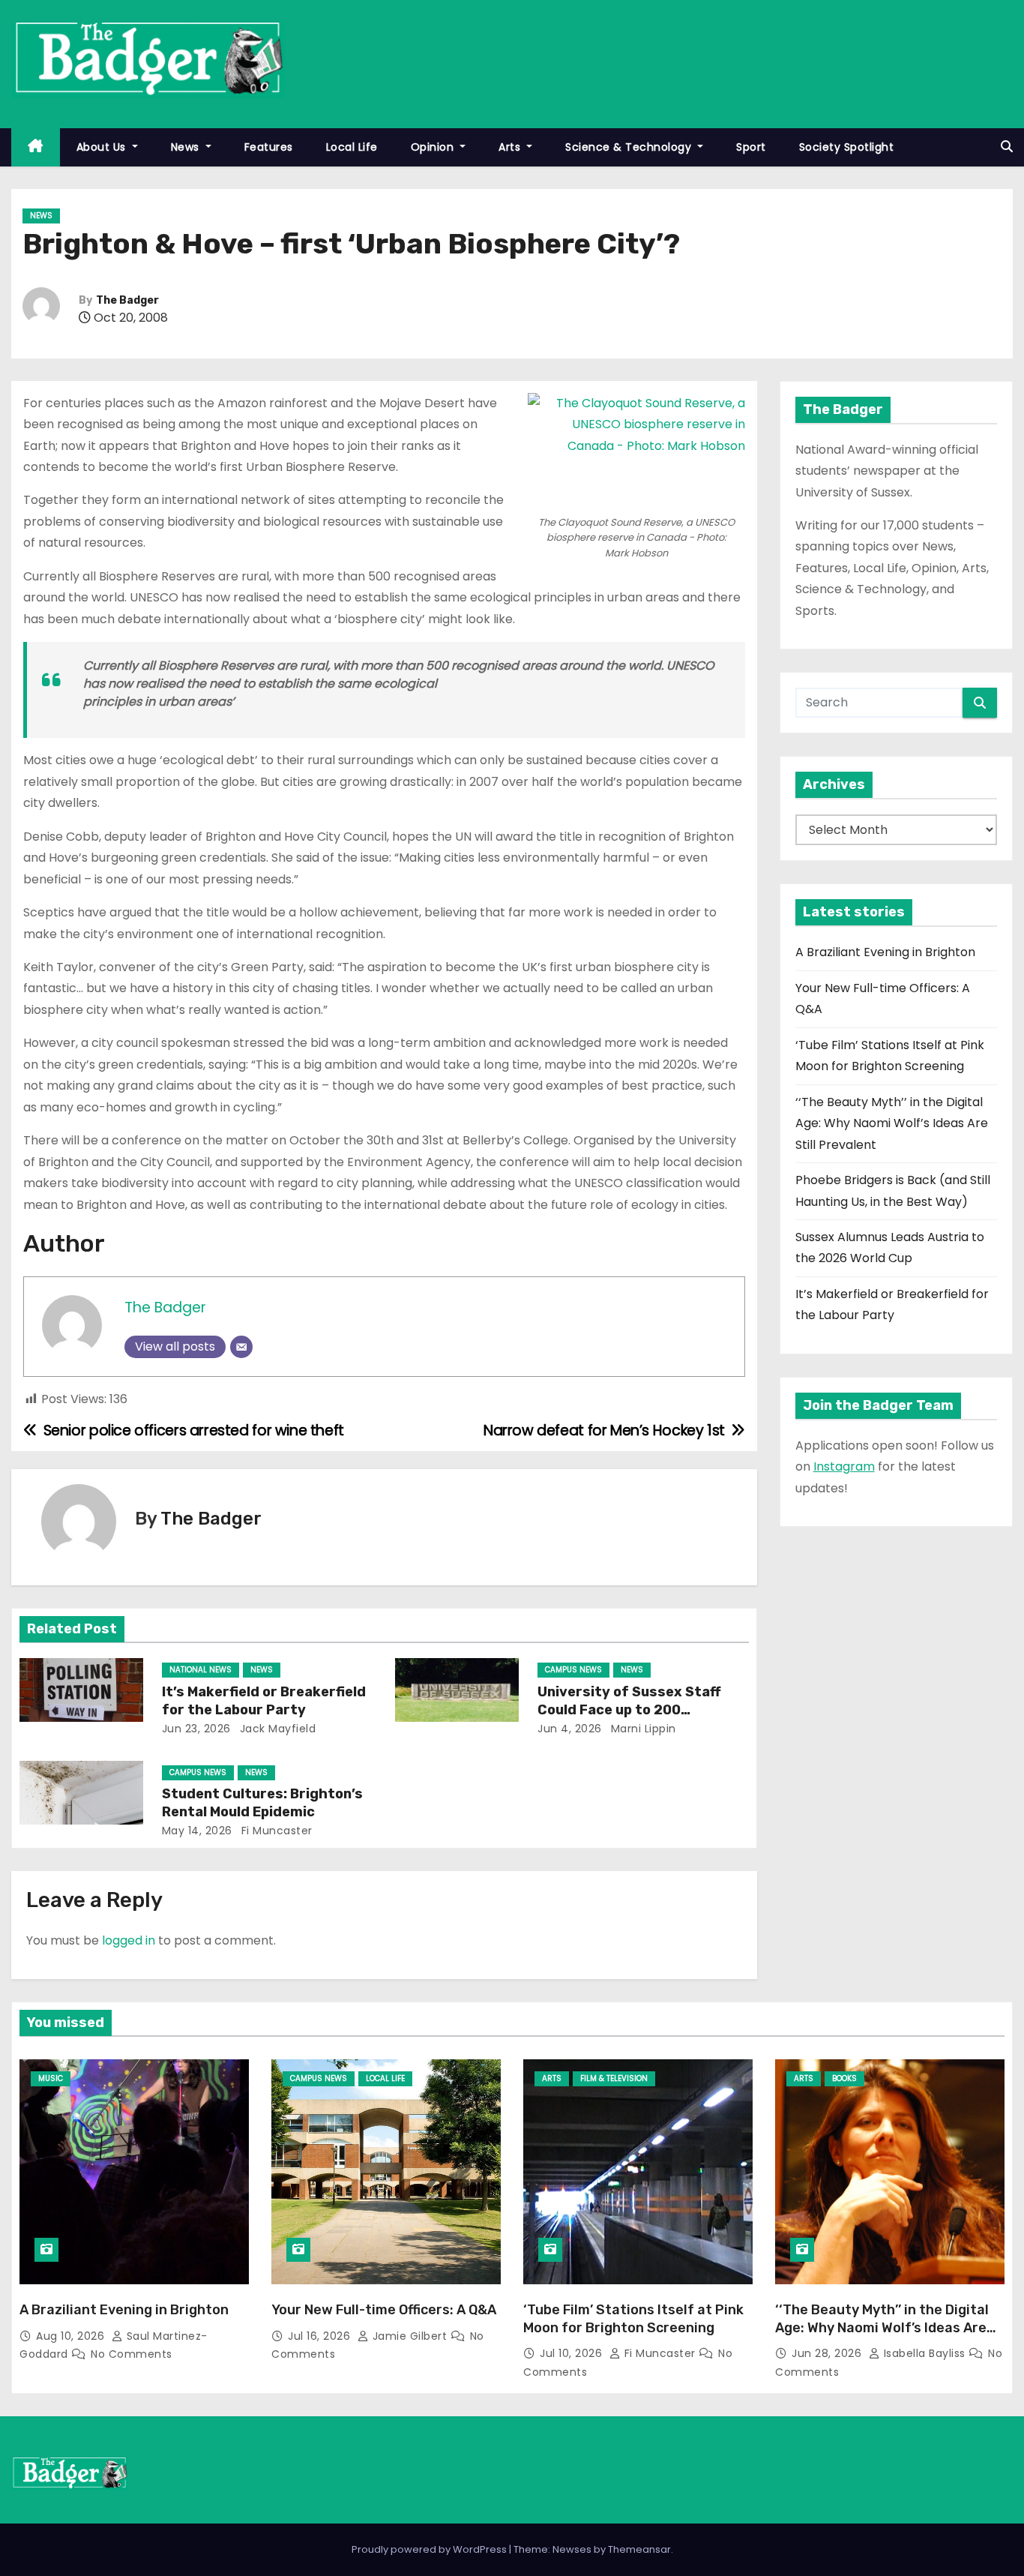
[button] (1007, 147)
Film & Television (614, 2078)
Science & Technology (630, 147)
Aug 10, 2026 (72, 2336)
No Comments (132, 2354)
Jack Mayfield (276, 1729)
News (187, 147)
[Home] (36, 147)
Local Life (352, 147)
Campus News (573, 1670)
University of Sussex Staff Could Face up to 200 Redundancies (629, 1710)
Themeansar (639, 2549)
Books (844, 2078)
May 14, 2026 (197, 1831)
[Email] (241, 1347)
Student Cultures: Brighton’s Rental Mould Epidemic (262, 1803)
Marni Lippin (642, 1729)
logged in (129, 1940)
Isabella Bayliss (924, 2353)
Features (269, 147)
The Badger (127, 300)
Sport (751, 147)
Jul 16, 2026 (321, 2336)
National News (201, 1670)
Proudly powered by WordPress (430, 2549)
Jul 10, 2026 (573, 2353)
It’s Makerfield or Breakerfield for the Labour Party (264, 1701)
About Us (103, 147)
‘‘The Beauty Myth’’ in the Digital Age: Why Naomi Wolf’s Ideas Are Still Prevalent (892, 1123)
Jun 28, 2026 (828, 2353)
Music (51, 2078)
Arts (511, 147)
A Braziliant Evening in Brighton (885, 952)
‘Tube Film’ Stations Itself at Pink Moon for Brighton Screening (633, 2319)
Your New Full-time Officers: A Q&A (384, 2310)
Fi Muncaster (275, 1831)
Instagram (844, 1466)
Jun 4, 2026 (570, 1729)
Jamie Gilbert (410, 2336)
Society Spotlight (847, 147)
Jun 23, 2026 (196, 1729)
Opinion (434, 147)
